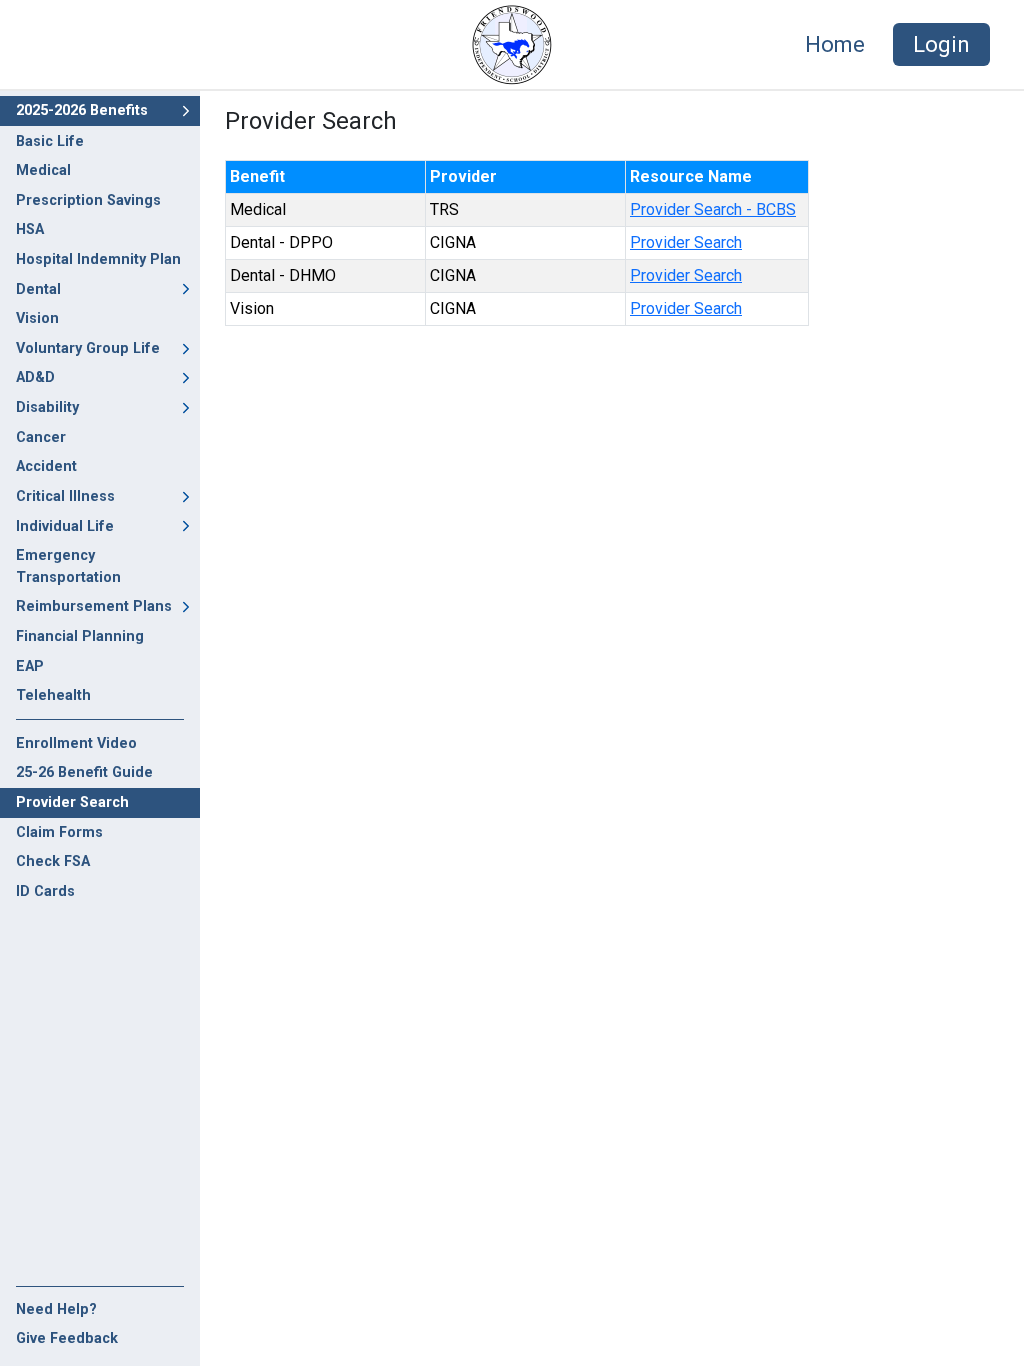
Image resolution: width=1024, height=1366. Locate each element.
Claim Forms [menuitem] (59, 832)
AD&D (35, 377)
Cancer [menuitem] (41, 437)
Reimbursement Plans (94, 606)
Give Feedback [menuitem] (67, 1338)
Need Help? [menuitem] (56, 1309)
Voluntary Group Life (88, 348)
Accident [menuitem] (46, 466)
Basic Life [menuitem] (50, 141)
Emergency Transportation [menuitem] (68, 566)
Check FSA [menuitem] (53, 861)
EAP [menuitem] (30, 666)
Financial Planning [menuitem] (80, 636)
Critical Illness (65, 496)
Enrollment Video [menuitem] (76, 743)
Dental (38, 289)
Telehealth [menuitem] (53, 695)
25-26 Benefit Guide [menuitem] (84, 772)
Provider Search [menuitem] (72, 802)
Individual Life (65, 526)
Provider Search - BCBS (713, 209)
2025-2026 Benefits (82, 110)
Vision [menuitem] (37, 318)
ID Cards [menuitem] (45, 891)
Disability (47, 407)
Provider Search (686, 242)
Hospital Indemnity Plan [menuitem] (98, 259)
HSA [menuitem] (30, 229)
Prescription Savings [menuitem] (88, 200)
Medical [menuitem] (43, 170)
